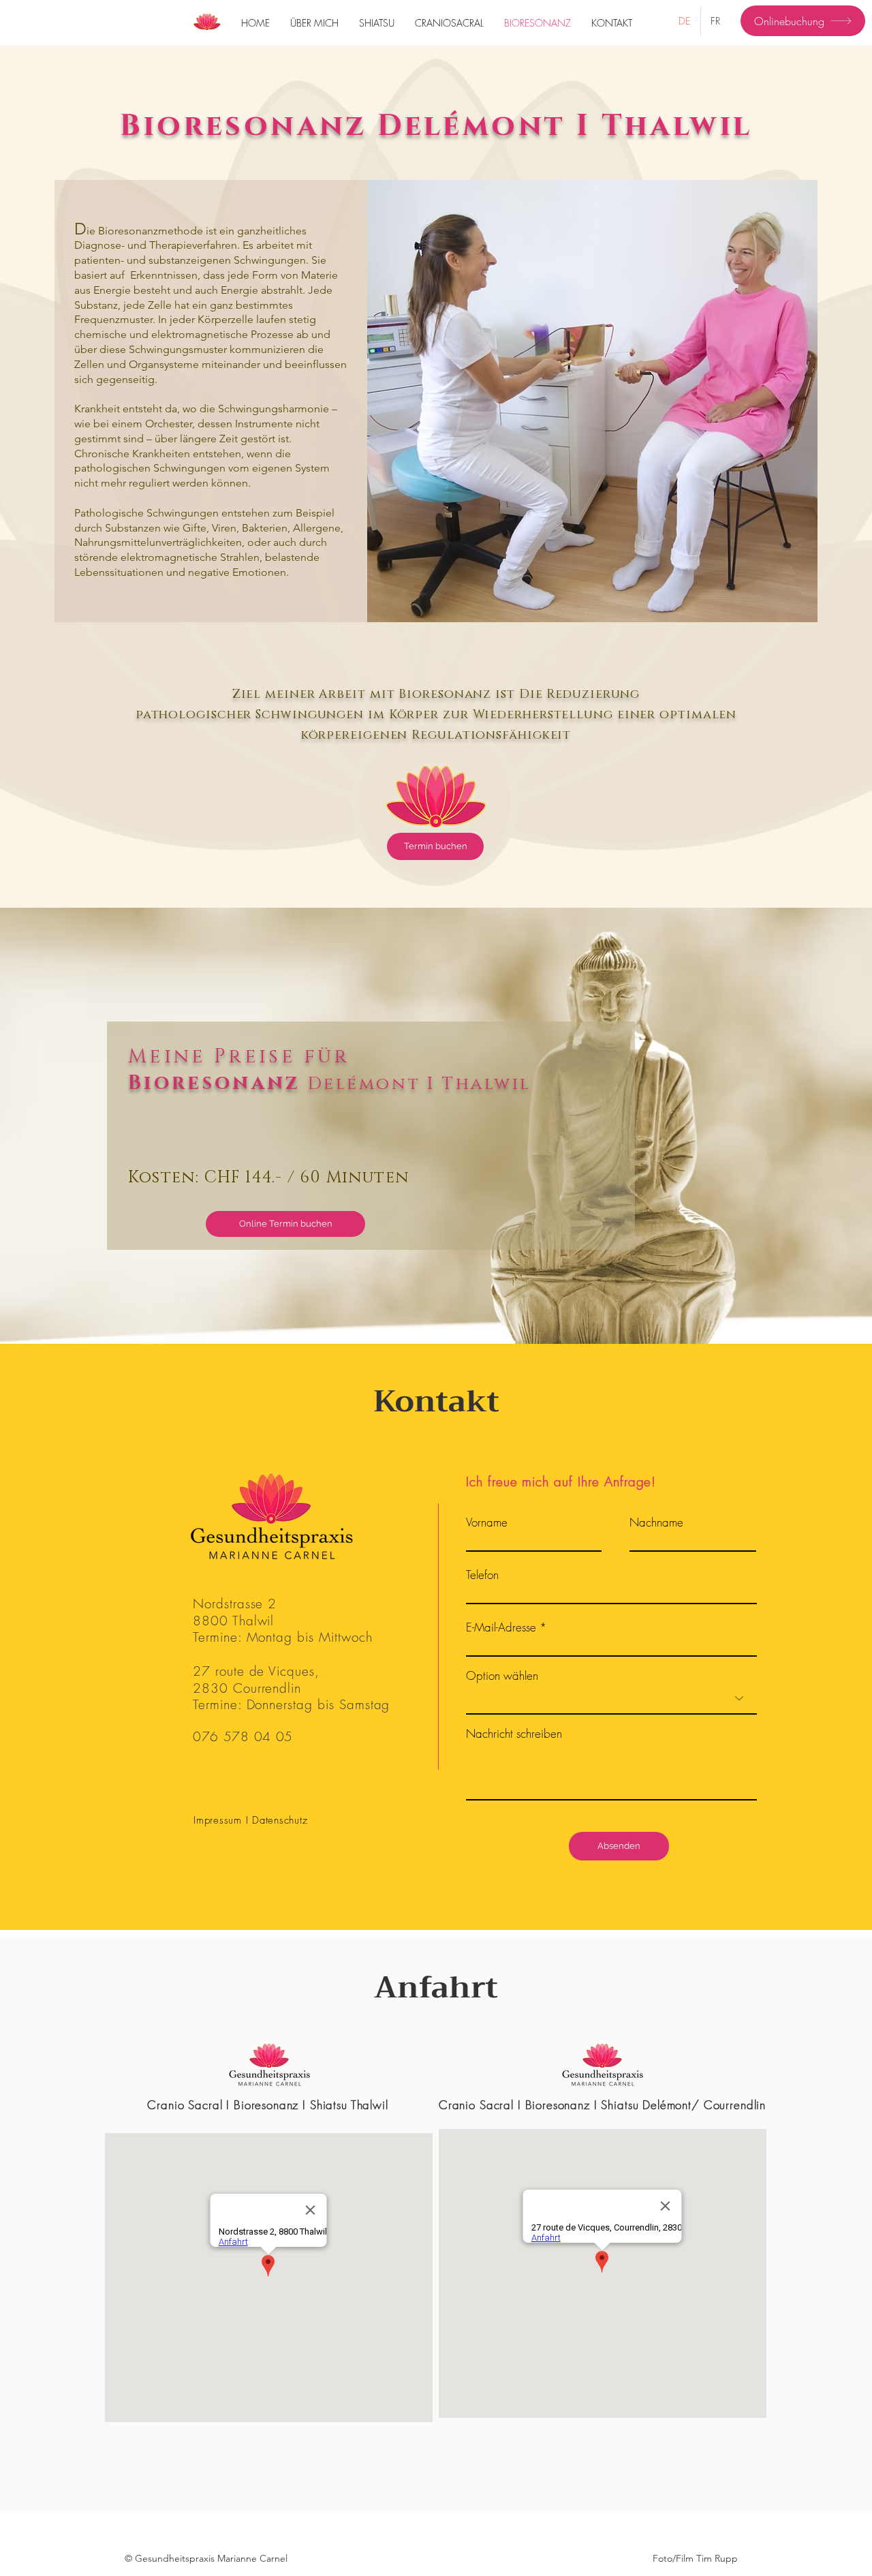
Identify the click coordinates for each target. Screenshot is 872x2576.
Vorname (487, 1522)
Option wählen (502, 1675)
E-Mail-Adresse (501, 1627)
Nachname (656, 1522)
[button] (206, 2559)
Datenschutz (280, 1820)
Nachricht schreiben (514, 1733)
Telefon (482, 1575)
